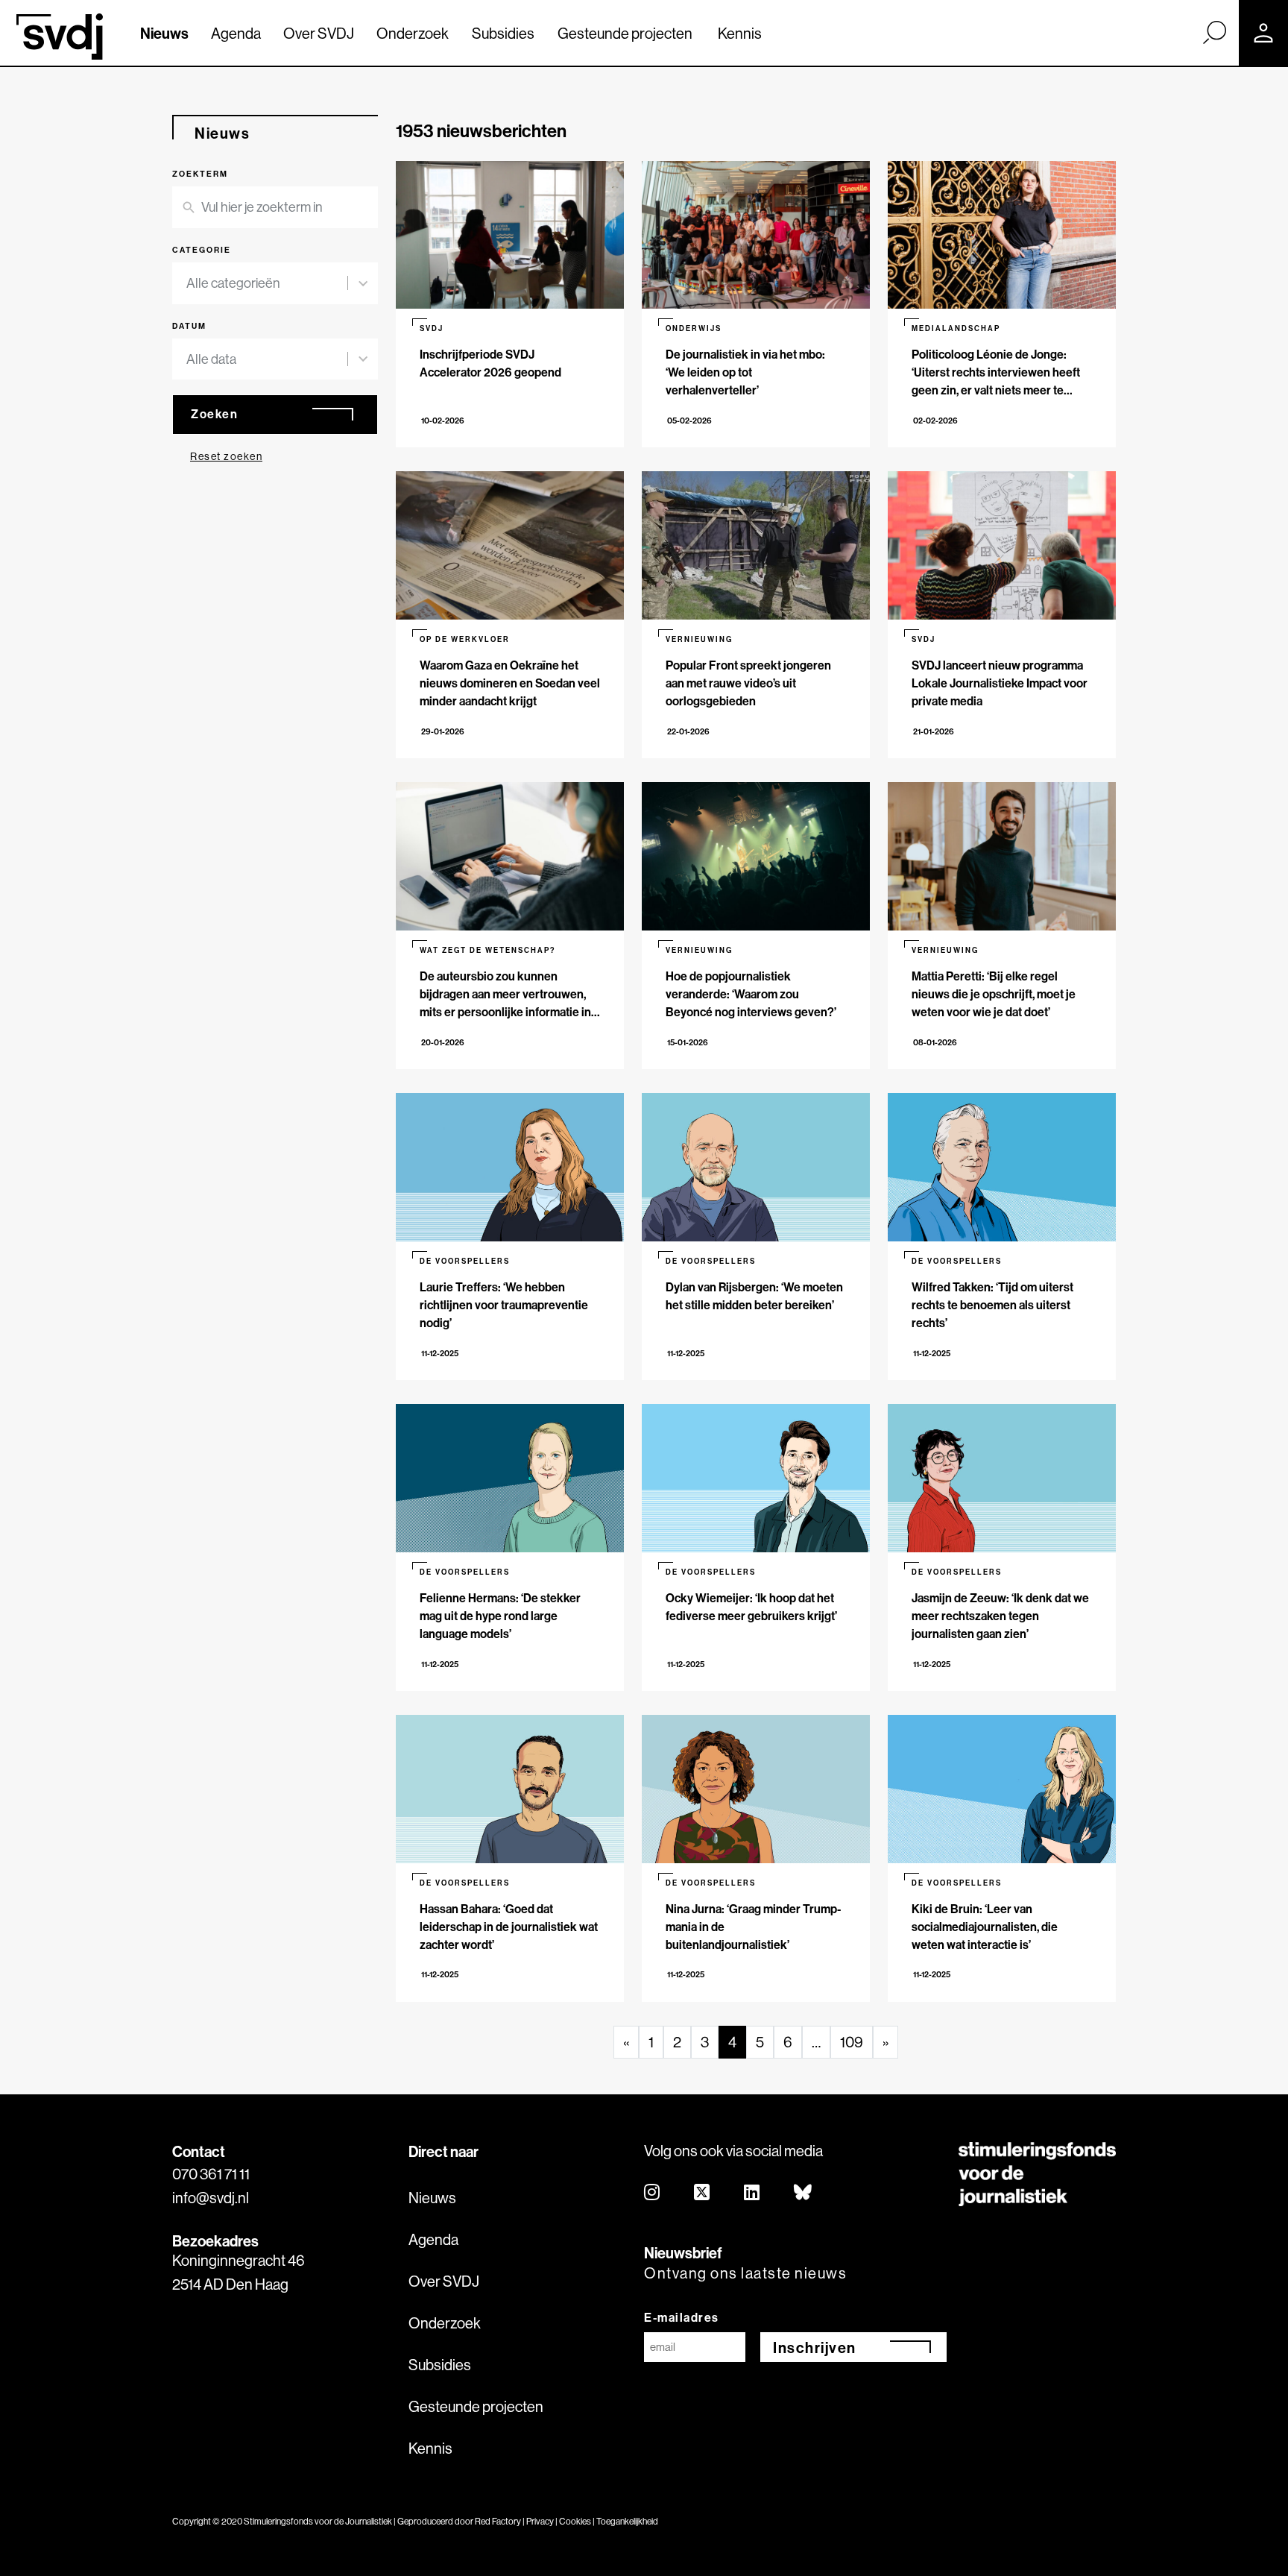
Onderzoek (413, 33)
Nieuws (164, 33)
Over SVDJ (319, 33)
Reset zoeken (226, 456)
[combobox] (267, 283)
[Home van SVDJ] (60, 37)
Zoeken (214, 414)
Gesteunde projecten (625, 33)
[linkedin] (752, 2193)
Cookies (575, 2521)
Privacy (540, 2521)
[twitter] (703, 2193)
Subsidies (503, 33)
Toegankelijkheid (627, 2521)
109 (852, 2042)
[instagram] (653, 2193)
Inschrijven (815, 2347)
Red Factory (498, 2521)
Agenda (236, 33)
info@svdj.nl (211, 2198)
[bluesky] (804, 2193)
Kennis (740, 33)
